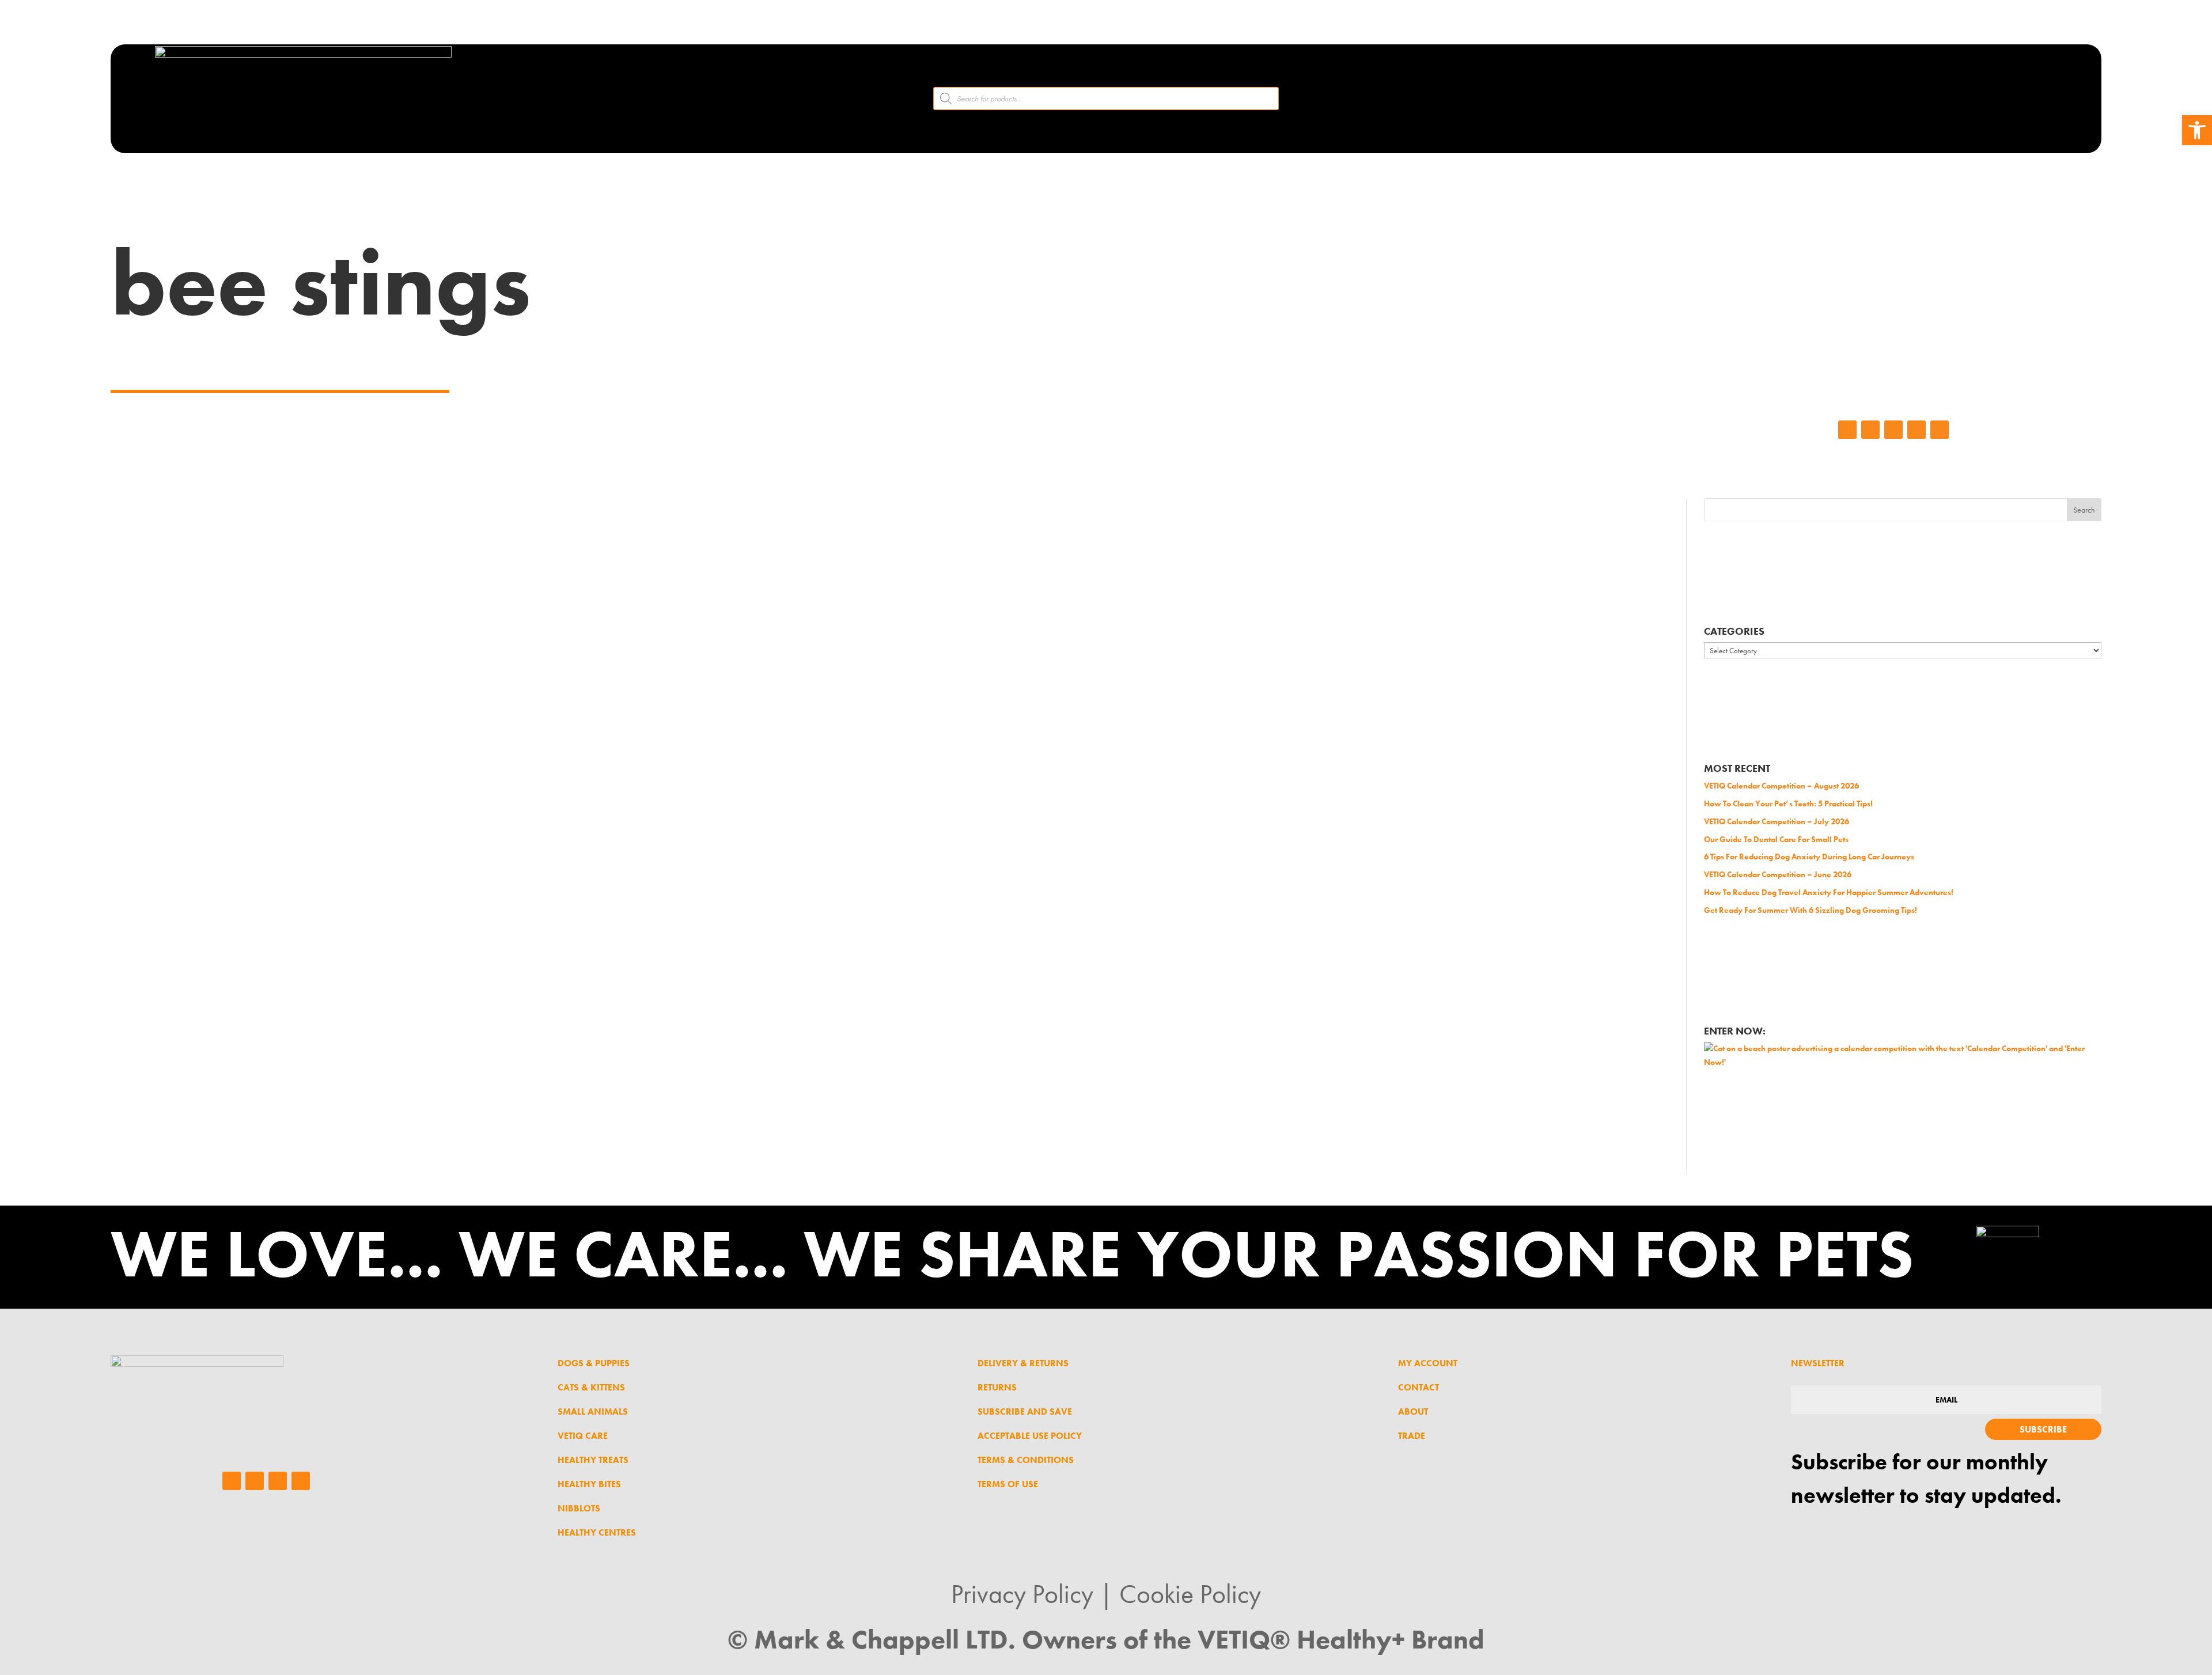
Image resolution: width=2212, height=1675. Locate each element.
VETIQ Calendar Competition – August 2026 (1781, 786)
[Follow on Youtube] (1940, 430)
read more (196, 733)
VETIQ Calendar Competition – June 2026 (1778, 874)
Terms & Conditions (1026, 1460)
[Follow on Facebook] (1847, 430)
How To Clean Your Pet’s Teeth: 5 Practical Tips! (1788, 804)
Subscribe (2043, 1429)
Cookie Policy (1190, 1594)
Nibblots (579, 1508)
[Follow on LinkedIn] (1893, 430)
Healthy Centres (597, 1532)
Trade (1412, 1436)
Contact (1419, 1387)
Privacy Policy (1022, 1594)
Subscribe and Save (1025, 1411)
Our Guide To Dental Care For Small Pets (1776, 839)
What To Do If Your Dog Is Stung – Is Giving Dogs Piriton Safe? (790, 564)
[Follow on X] (1916, 430)
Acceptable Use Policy (1030, 1436)
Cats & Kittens (591, 1387)
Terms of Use (1008, 1484)
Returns (997, 1387)
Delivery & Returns (1023, 1363)
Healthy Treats (593, 1460)
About (1413, 1411)
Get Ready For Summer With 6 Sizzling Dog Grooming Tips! (1810, 910)
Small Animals (593, 1411)
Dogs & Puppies (594, 1363)
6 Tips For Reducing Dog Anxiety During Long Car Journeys (1809, 857)
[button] (2197, 130)
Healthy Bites (589, 1484)
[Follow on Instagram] (1870, 430)
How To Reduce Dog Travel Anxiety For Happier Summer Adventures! (1829, 892)
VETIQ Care (583, 1436)
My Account (1428, 1363)
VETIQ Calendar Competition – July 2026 (1777, 821)
